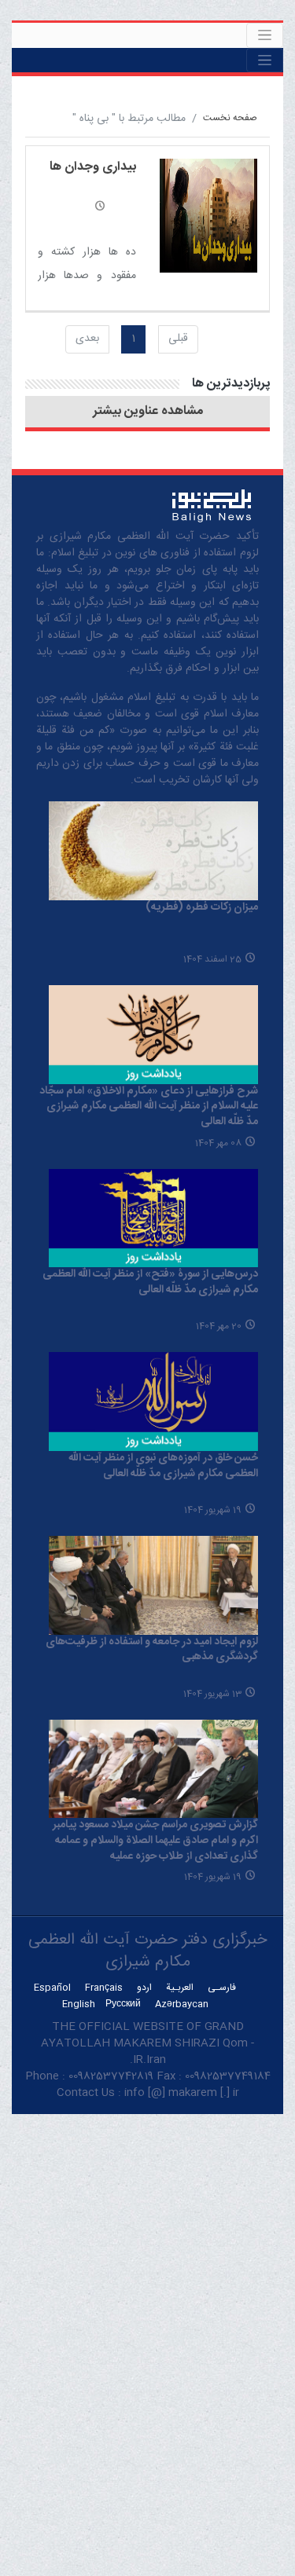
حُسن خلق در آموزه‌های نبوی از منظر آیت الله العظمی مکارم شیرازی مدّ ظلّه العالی (163, 1466)
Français (104, 1988)
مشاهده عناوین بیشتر (148, 412)
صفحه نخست (230, 118)
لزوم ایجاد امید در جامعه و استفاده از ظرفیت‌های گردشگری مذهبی (152, 1650)
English (79, 2004)
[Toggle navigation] (265, 35)
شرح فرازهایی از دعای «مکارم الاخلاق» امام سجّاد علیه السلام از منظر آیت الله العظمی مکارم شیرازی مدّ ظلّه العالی (149, 1107)
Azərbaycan (182, 2004)
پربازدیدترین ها (231, 384)
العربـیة (180, 1988)
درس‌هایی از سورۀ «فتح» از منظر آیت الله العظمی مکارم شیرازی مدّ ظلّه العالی (150, 1282)
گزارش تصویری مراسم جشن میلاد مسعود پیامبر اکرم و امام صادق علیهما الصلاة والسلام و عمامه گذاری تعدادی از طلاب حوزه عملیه (155, 1840)
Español (52, 1988)
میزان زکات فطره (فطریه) (202, 907)
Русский (123, 2004)
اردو (144, 1988)
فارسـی (222, 1988)
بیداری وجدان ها (93, 167)
